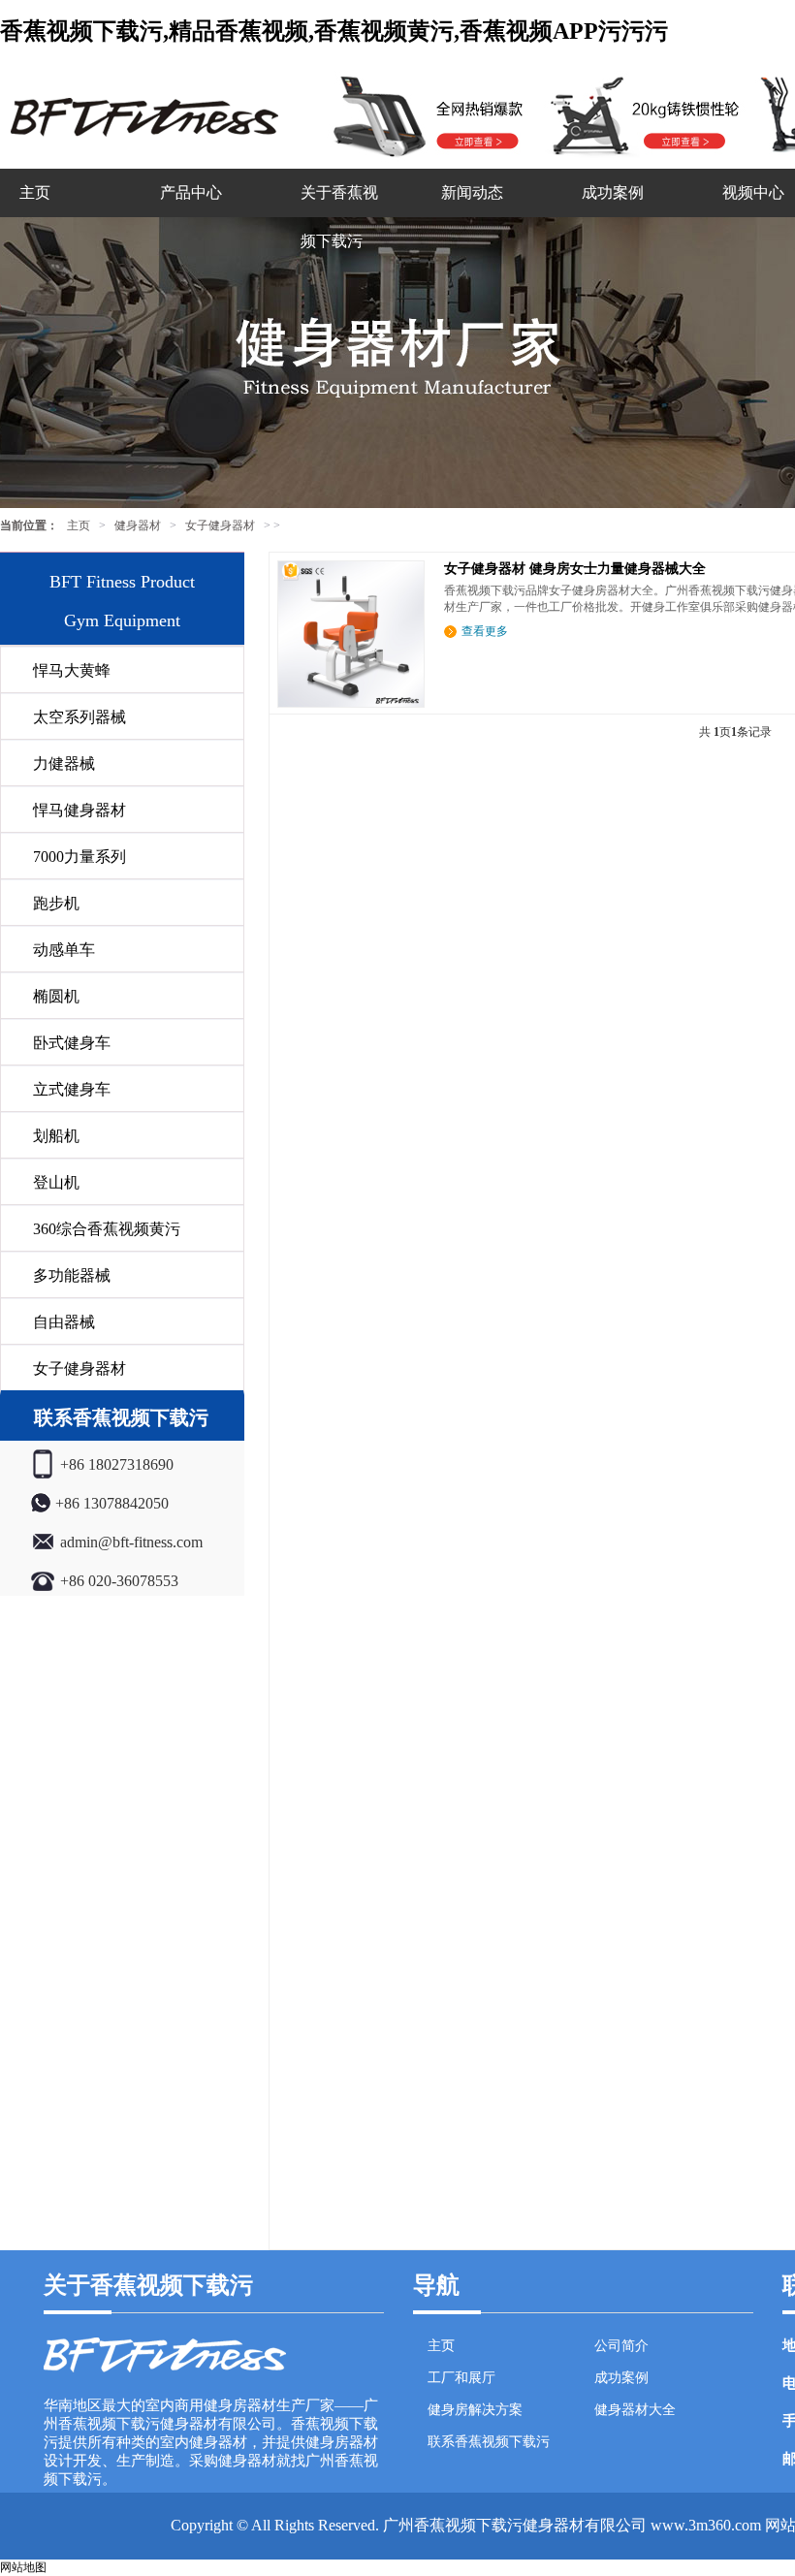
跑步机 (56, 903)
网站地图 (23, 2567)
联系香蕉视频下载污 (489, 2442)
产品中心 (191, 192)
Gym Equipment (122, 620)
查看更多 (485, 631)
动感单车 (64, 950)
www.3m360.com (706, 2525)
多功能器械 (72, 1275)
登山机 (56, 1182)
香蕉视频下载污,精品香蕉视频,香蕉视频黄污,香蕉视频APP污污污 (334, 31)
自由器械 (64, 1322)
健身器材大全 (635, 2410)
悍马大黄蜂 (72, 670)
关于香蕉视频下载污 (339, 217)
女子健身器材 (220, 525)
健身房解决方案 (475, 2410)
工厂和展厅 (461, 2378)
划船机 (56, 1136)
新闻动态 (472, 192)
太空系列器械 (79, 717)
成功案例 (613, 192)
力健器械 (64, 763)
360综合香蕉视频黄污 (107, 1229)
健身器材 (138, 525)
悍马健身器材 (79, 810)
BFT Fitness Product (122, 582)
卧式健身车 (72, 1043)
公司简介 (621, 2346)
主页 (35, 192)
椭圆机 (56, 996)
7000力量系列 (79, 857)
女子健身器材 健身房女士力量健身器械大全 (575, 569)
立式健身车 (72, 1089)
